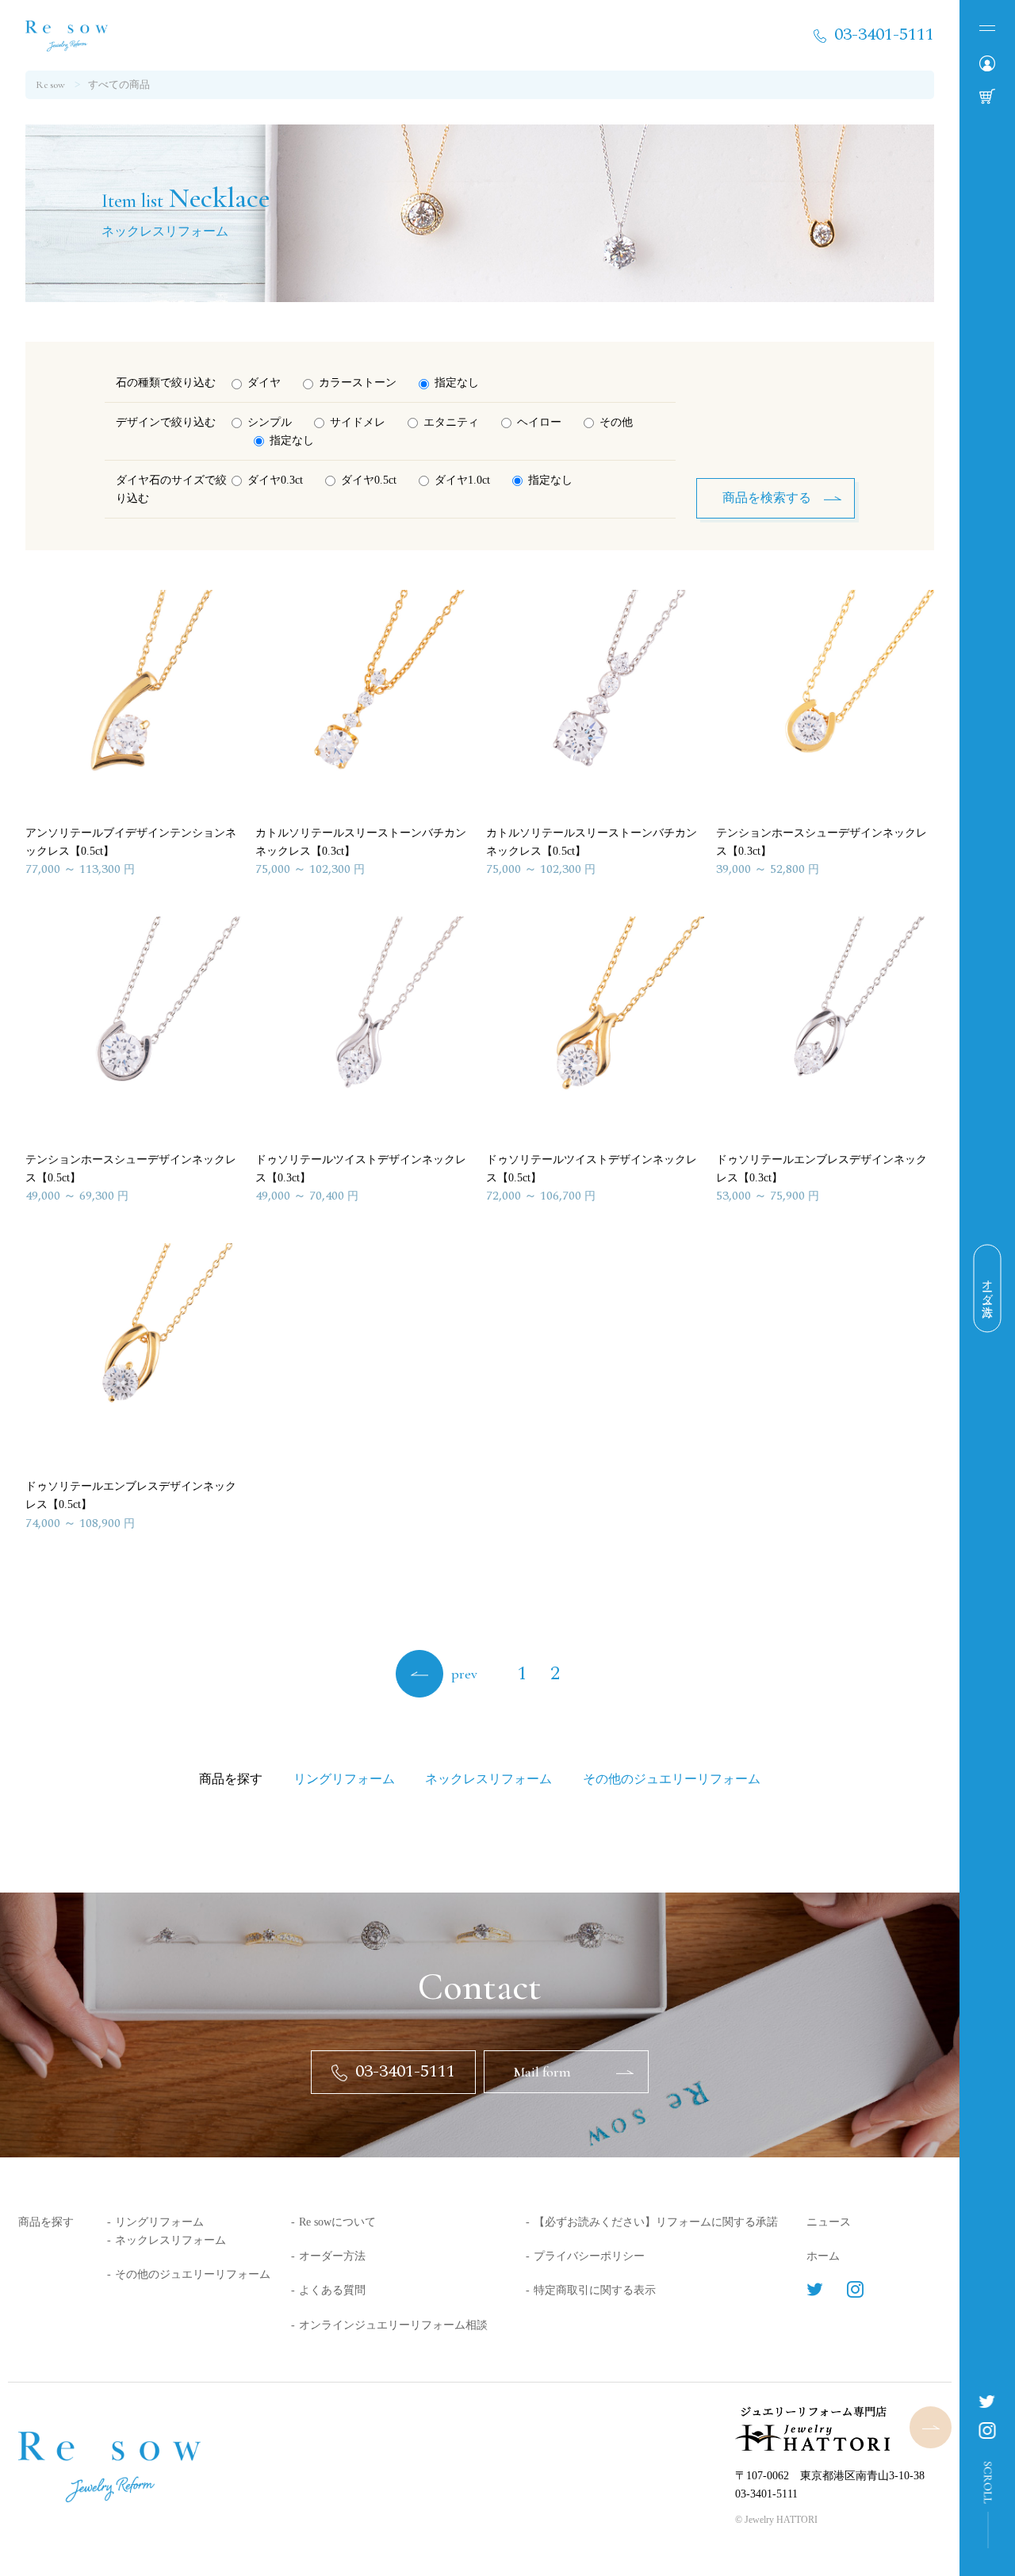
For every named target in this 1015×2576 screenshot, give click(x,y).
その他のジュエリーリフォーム (193, 2274)
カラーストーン (358, 383)
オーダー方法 (332, 2256)
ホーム (823, 2256)
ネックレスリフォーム (170, 2240)
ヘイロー (539, 422)
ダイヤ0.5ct (369, 480)
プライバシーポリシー (589, 2256)
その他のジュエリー (672, 1779)
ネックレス (488, 1779)
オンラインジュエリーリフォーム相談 (393, 2325)
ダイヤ (264, 383)
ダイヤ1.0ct (462, 480)
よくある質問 (332, 2290)
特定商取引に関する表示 (595, 2290)
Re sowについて (337, 2222)
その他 (616, 422)
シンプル (270, 422)
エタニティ (451, 422)
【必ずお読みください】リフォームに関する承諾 (656, 2222)
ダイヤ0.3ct (275, 480)
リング (344, 1779)
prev (464, 1674)
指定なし (457, 383)
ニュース (829, 2222)
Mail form (542, 2072)
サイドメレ (358, 422)
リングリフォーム (159, 2222)
